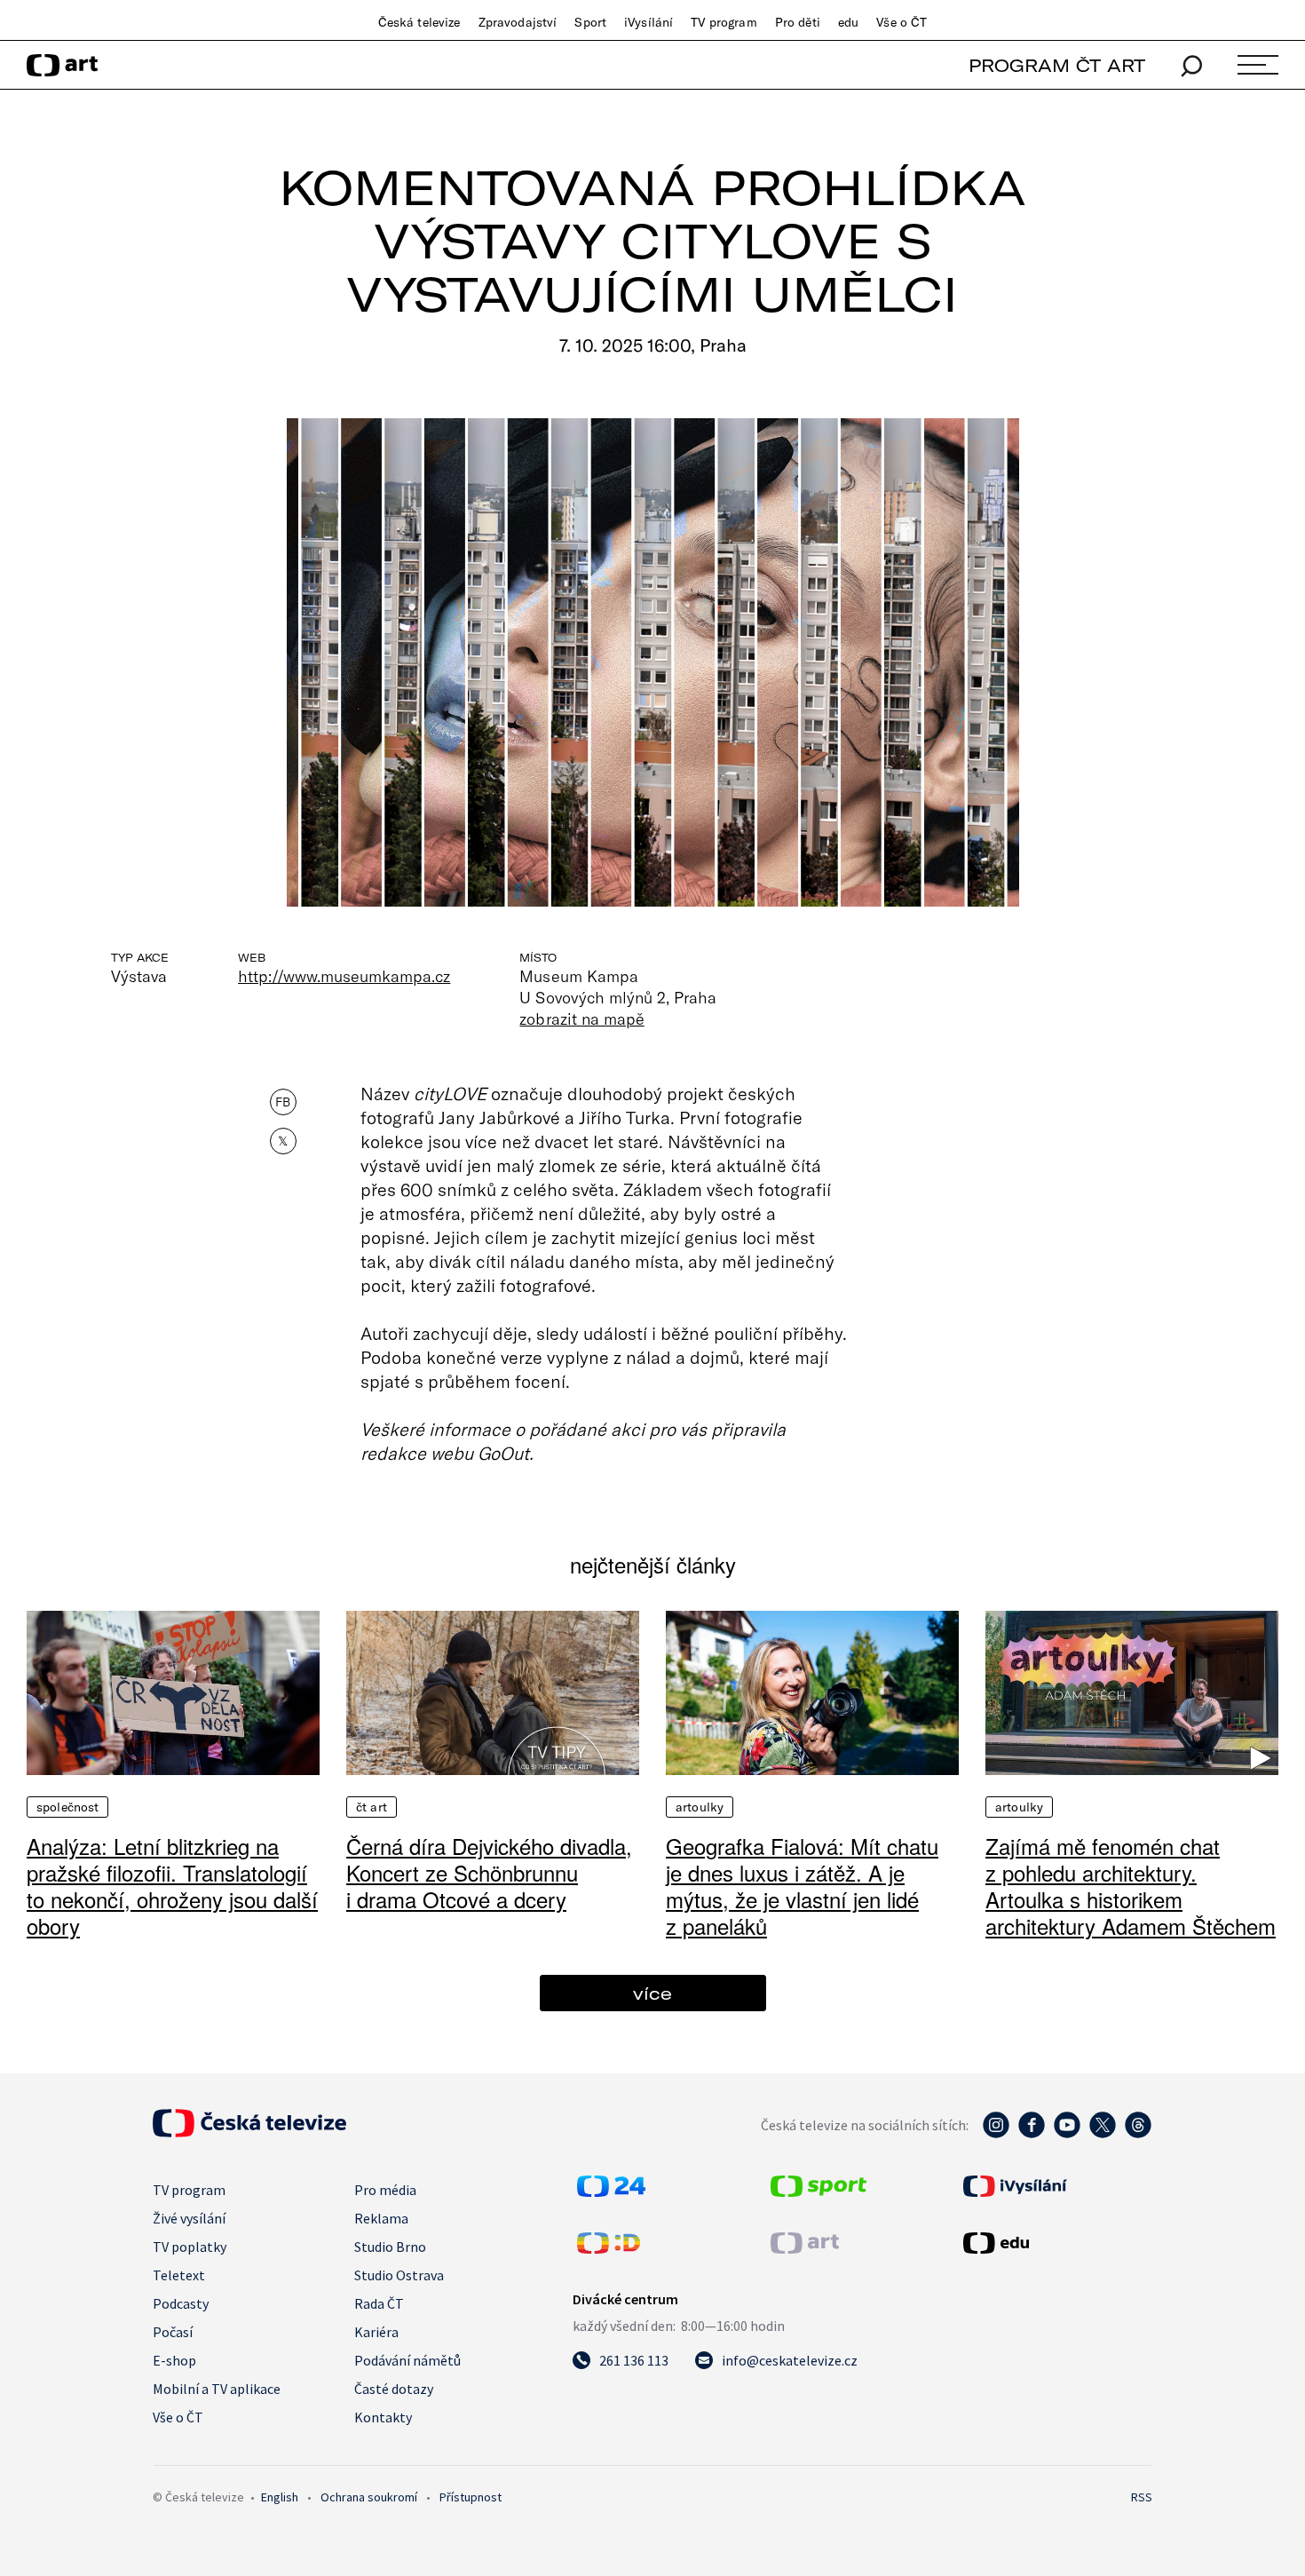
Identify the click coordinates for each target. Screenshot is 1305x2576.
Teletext (179, 2275)
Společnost (67, 1807)
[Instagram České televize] (996, 2134)
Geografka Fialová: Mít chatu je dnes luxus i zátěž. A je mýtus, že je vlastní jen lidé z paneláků (802, 1886)
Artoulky (700, 1807)
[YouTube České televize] (1067, 2134)
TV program (724, 22)
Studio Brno (390, 2247)
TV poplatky (190, 2247)
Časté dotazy (394, 2389)
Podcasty (181, 2303)
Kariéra (376, 2332)
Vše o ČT (902, 22)
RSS (1142, 2497)
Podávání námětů (407, 2360)
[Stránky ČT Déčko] (609, 2248)
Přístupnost (471, 2497)
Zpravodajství (518, 22)
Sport (590, 22)
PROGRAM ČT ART (1057, 65)
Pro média (385, 2190)
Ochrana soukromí (369, 2497)
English (280, 2497)
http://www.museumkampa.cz (344, 976)
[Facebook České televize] (1032, 2134)
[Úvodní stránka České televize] (249, 2132)
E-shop (174, 2360)
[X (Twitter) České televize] (1103, 2134)
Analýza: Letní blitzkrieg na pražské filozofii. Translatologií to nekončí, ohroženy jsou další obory (172, 1886)
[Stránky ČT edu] (1056, 2243)
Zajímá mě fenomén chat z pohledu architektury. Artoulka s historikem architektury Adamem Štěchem (1131, 1886)
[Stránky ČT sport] (819, 2192)
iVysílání (649, 22)
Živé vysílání (189, 2218)
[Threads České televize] (1138, 2134)
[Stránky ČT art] (805, 2248)
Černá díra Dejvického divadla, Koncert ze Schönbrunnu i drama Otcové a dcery (489, 1872)
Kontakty (383, 2417)
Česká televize (419, 22)
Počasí (173, 2332)
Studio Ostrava (399, 2275)
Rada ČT (379, 2303)
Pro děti (798, 22)
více (652, 1993)
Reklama (381, 2218)
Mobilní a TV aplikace (217, 2389)
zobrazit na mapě (581, 1019)
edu (848, 22)
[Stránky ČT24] (611, 2192)
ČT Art (372, 1807)
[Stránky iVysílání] (1056, 2186)
